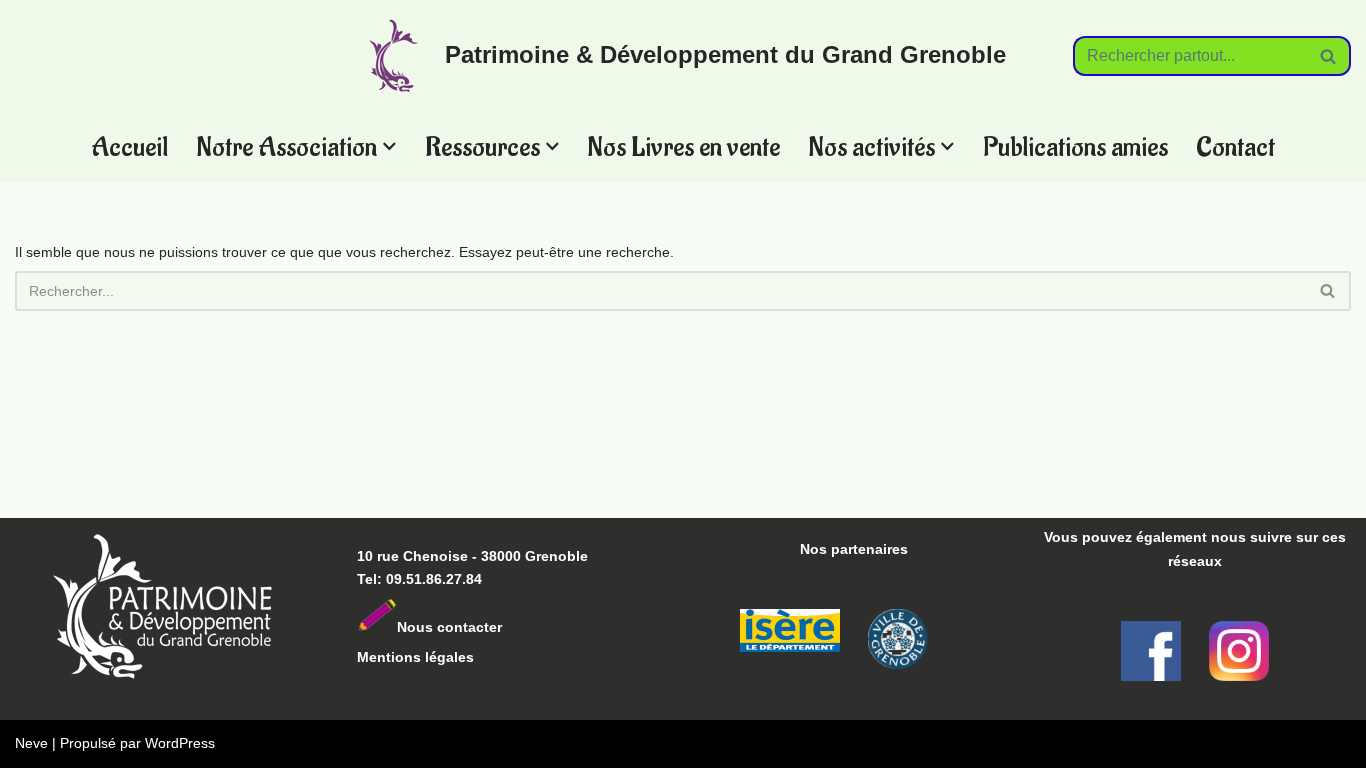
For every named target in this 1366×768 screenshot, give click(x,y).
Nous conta (436, 627)
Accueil (129, 146)
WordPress (180, 743)
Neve (31, 743)
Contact (1235, 146)
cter (489, 627)
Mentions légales (415, 657)
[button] (389, 146)
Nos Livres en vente (683, 146)
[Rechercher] (1328, 56)
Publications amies (1075, 146)
